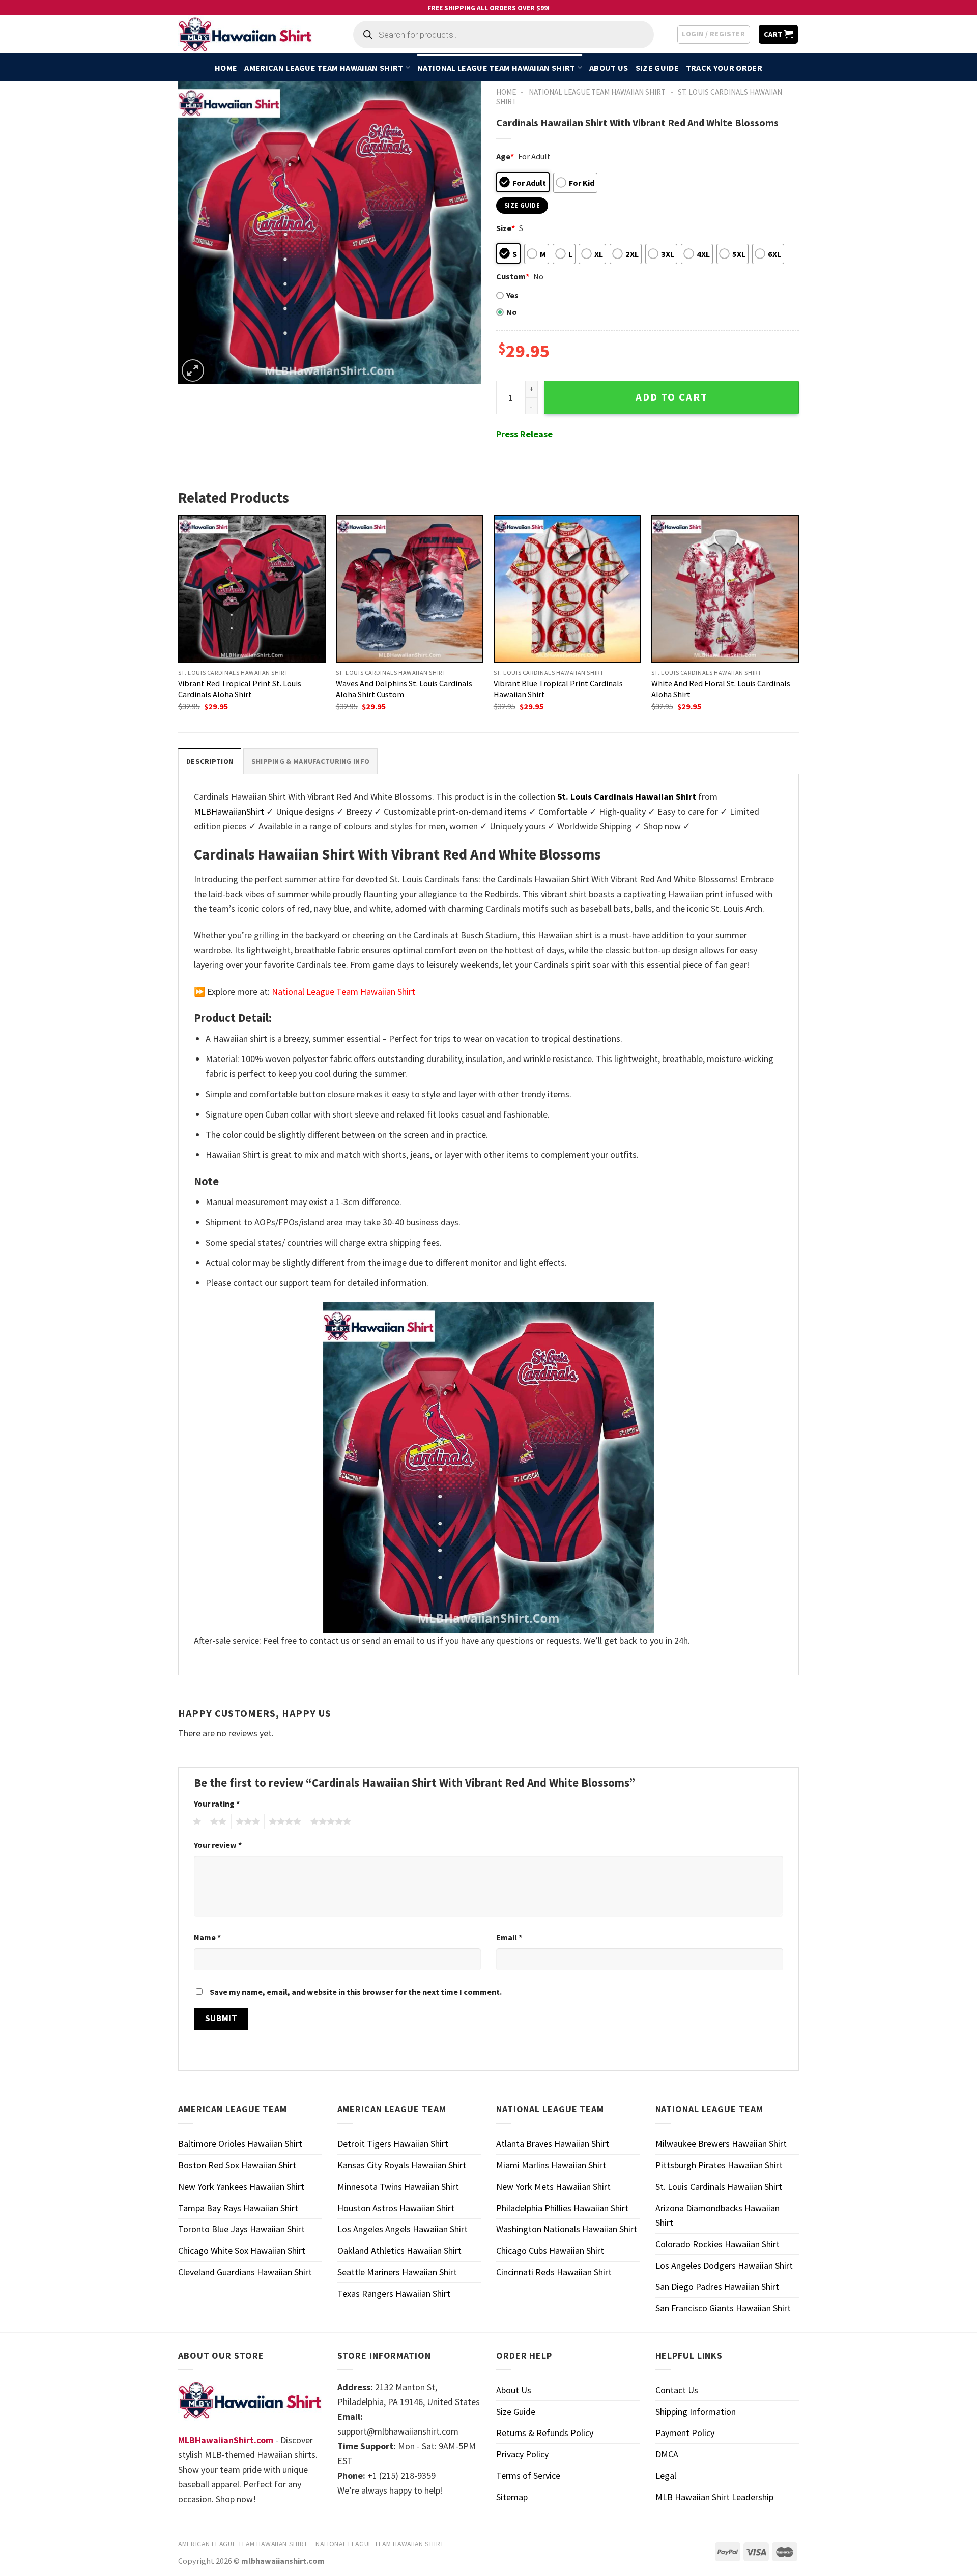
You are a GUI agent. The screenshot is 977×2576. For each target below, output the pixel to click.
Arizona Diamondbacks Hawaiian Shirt (717, 2215)
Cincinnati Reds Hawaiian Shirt (554, 2272)
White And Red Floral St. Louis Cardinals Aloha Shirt (721, 689)
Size (506, 228)
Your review (218, 1845)
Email (509, 1937)
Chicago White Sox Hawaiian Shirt (242, 2251)
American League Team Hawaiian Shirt (324, 68)
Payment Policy (685, 2433)
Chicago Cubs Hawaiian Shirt (550, 2251)
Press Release (524, 434)
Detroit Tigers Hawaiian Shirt (393, 2144)
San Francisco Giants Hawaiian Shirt (723, 2308)
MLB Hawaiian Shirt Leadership (714, 2497)
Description (210, 761)
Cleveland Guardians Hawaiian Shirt (245, 2272)
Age (505, 156)
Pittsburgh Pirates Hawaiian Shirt (719, 2165)
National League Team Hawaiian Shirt (496, 68)
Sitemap (512, 2497)
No (512, 312)
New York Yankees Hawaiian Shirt (241, 2186)
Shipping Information (696, 2411)
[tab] (210, 761)
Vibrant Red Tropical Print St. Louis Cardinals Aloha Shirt (240, 689)
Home (226, 68)
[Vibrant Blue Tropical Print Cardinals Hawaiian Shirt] (567, 589)
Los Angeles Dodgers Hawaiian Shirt (724, 2265)
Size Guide (657, 68)
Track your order (724, 68)
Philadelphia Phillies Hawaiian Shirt (562, 2208)
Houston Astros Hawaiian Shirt (396, 2208)
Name (207, 1937)
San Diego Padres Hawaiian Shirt (717, 2287)
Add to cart (672, 397)
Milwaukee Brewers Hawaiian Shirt (721, 2144)
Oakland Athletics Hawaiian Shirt (399, 2251)
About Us (609, 68)
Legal (666, 2475)
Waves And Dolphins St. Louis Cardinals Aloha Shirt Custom (404, 689)
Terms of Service (528, 2475)
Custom (513, 276)
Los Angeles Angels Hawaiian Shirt (403, 2229)
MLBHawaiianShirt (229, 811)
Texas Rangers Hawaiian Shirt (394, 2293)
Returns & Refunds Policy (545, 2433)
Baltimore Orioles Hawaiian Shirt (240, 2144)
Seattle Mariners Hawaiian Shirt (397, 2272)
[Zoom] (193, 370)
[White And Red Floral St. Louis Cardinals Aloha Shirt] (725, 589)
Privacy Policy (522, 2454)
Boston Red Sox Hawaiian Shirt (237, 2165)
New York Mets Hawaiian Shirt (553, 2186)
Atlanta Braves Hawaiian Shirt (553, 2144)
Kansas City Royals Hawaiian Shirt (402, 2165)
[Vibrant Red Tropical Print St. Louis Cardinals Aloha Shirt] (252, 589)
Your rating (217, 1804)
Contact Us (677, 2390)
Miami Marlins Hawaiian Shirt (551, 2165)
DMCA (667, 2454)
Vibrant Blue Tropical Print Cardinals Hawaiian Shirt (558, 689)
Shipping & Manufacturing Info (310, 761)
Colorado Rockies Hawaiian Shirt (717, 2244)
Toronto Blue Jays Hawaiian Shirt (241, 2229)
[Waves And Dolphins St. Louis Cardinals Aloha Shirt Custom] (410, 589)
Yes (512, 295)
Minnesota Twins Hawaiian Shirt (398, 2186)
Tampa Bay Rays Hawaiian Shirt (238, 2208)
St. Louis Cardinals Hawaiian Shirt (719, 2186)
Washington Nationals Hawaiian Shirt (567, 2229)
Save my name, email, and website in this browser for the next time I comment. (356, 1992)
